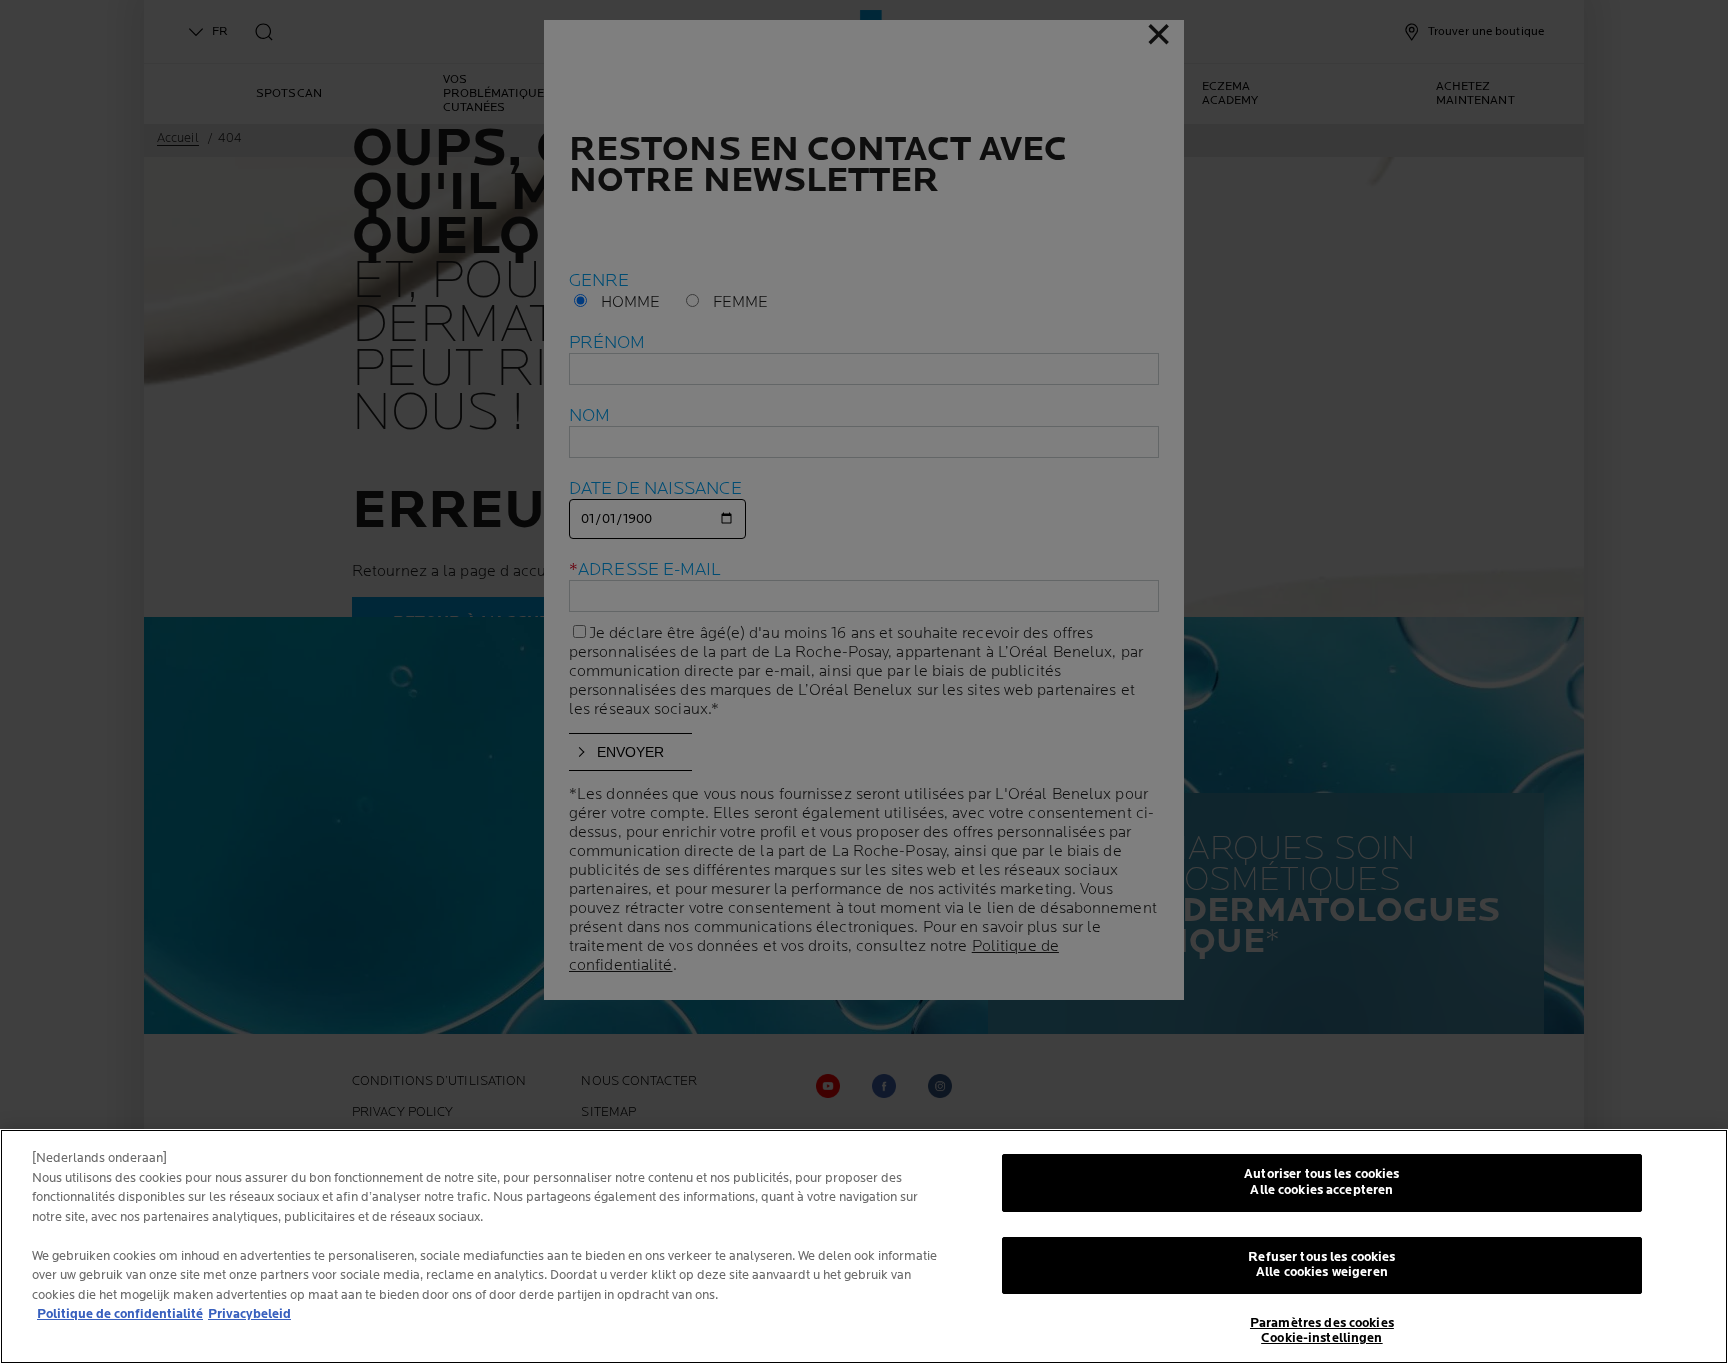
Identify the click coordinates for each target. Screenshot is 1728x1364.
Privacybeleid (249, 1314)
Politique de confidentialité (120, 1314)
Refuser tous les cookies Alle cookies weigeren (1321, 1265)
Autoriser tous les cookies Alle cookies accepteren (1321, 1182)
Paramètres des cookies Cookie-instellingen (1322, 1331)
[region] (864, 1246)
